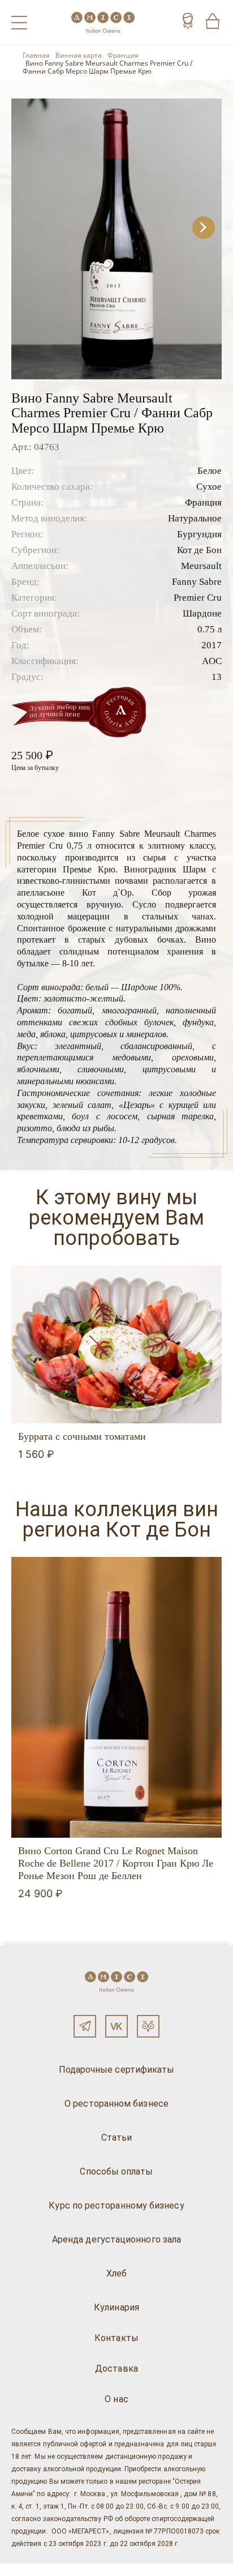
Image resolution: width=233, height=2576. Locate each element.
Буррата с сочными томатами (82, 1436)
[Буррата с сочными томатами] (116, 1344)
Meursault (201, 566)
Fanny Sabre (197, 582)
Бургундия (199, 534)
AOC (212, 661)
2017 (212, 645)
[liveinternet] (25, 2570)
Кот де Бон (199, 550)
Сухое (209, 487)
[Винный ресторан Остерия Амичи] (103, 22)
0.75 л (210, 629)
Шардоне (202, 613)
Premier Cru (198, 598)
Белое (210, 471)
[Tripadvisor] (148, 2026)
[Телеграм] (85, 2026)
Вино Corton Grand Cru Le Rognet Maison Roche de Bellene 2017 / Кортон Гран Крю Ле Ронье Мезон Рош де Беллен (116, 1863)
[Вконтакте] (116, 2026)
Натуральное (195, 518)
